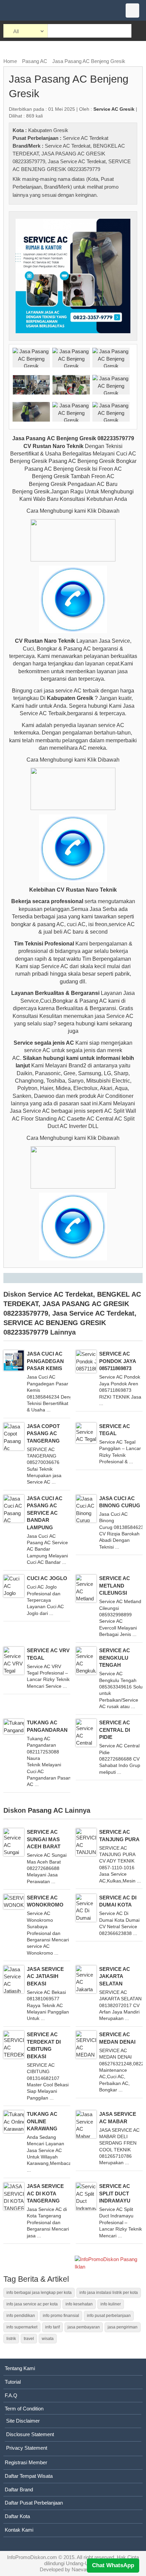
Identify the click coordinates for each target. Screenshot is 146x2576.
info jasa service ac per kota (32, 2304)
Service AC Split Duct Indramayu (115, 2193)
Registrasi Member (26, 2462)
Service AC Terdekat (86, 138)
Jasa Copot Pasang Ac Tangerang (43, 1433)
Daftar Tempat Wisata (29, 2476)
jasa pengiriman (123, 2327)
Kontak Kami (19, 2530)
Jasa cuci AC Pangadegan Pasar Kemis (45, 1361)
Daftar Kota (17, 2516)
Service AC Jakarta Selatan (115, 1976)
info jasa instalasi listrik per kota (109, 2293)
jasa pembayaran (84, 2327)
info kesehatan (79, 2304)
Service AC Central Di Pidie (115, 1730)
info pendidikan (21, 2316)
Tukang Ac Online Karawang (42, 2121)
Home (10, 61)
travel (29, 2339)
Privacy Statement (27, 2448)
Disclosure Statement (30, 2434)
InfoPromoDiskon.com (32, 2557)
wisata (48, 2339)
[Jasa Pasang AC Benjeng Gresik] (73, 275)
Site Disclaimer (23, 2421)
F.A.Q (11, 2395)
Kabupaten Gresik (48, 130)
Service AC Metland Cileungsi (115, 1585)
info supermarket (22, 2327)
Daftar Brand (19, 2489)
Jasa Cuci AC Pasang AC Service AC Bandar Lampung (45, 1513)
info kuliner (111, 2304)
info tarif (52, 2327)
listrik (11, 2339)
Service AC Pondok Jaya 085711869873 (117, 1361)
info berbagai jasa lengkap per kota (39, 2293)
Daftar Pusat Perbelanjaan (34, 2503)
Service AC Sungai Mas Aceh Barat (44, 1839)
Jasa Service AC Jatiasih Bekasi (45, 1976)
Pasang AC (35, 61)
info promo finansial (61, 2316)
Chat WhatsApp (113, 2565)
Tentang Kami (20, 2368)
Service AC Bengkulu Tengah (115, 1658)
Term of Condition (24, 2409)
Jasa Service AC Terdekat (77, 161)
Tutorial (13, 2382)
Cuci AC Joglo (47, 1578)
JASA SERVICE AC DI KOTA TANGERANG (45, 2193)
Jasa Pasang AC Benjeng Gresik (89, 61)
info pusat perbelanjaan (109, 2316)
